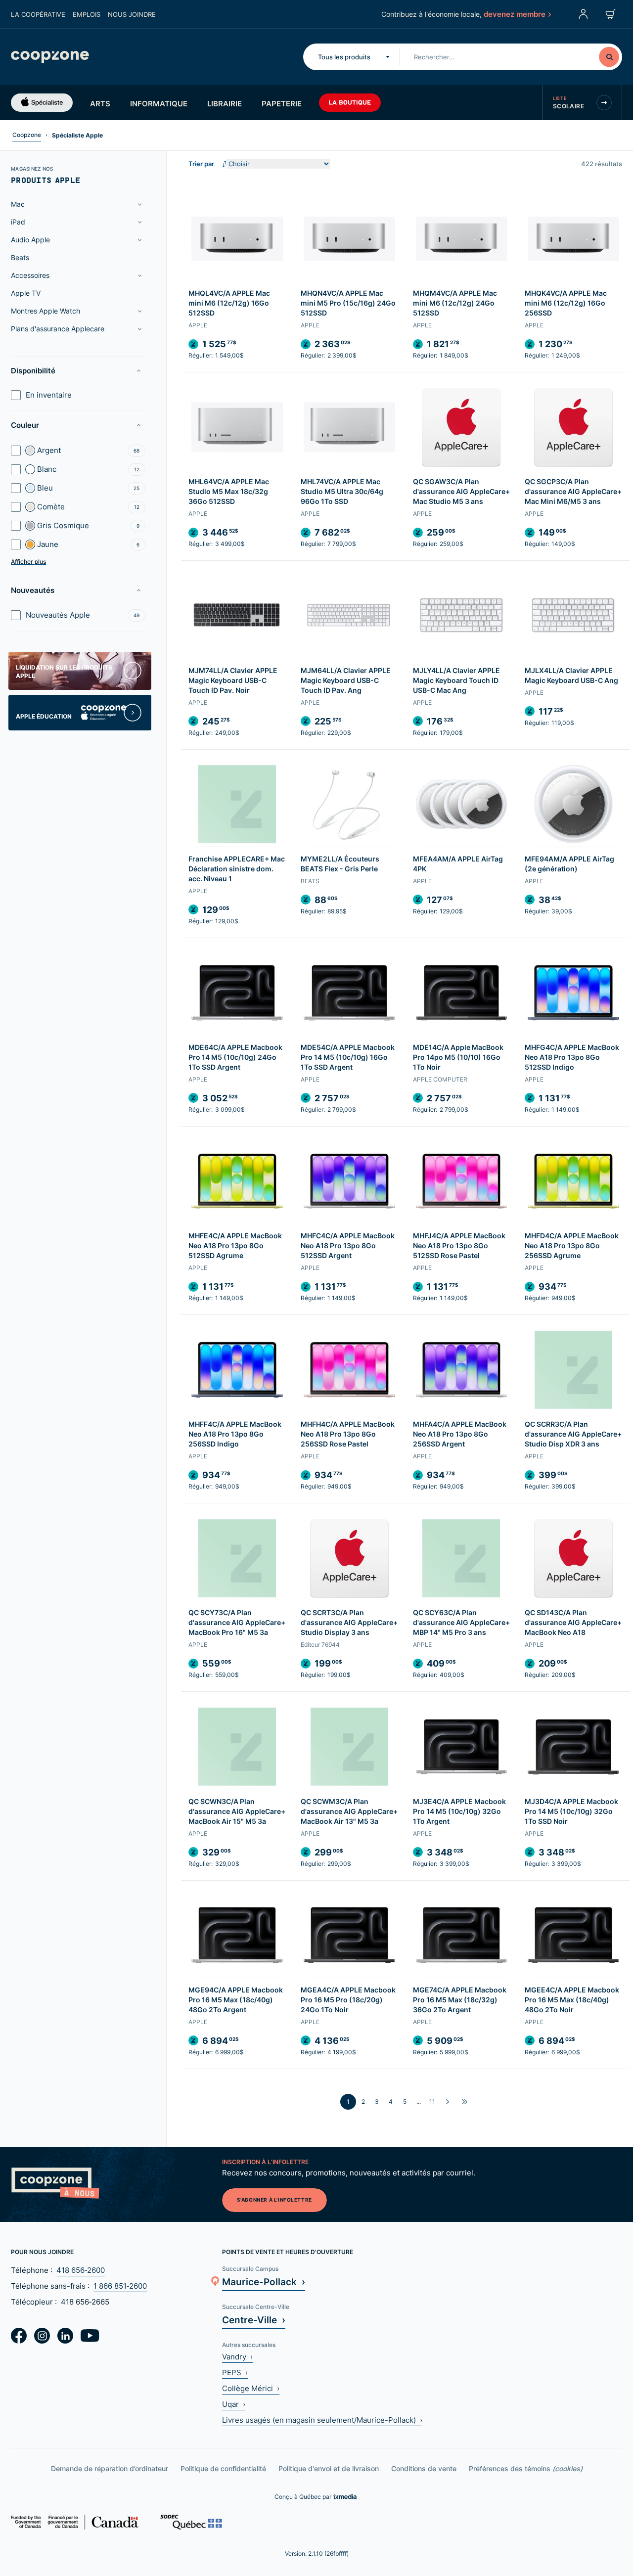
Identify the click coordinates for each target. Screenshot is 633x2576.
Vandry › (237, 2357)
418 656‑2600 (81, 2270)
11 (432, 2101)
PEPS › (235, 2373)
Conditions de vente (424, 2468)
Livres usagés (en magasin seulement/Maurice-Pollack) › (322, 2420)
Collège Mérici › (251, 2388)
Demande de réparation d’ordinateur (110, 2468)
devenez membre (515, 14)
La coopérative (38, 14)
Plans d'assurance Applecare (58, 329)
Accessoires (30, 275)
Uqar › (234, 2404)
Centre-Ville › (254, 2320)
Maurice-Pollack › (264, 2282)
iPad (18, 222)
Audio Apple (30, 240)
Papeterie (282, 103)
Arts (100, 103)
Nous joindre (132, 14)
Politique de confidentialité (223, 2468)
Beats (20, 257)
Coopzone (27, 135)
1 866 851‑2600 (120, 2286)
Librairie (225, 103)
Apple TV (26, 293)
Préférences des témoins (526, 2468)
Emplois (87, 14)
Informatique (159, 103)
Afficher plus (28, 562)
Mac (18, 204)
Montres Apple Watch (45, 311)
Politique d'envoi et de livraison (329, 2468)
